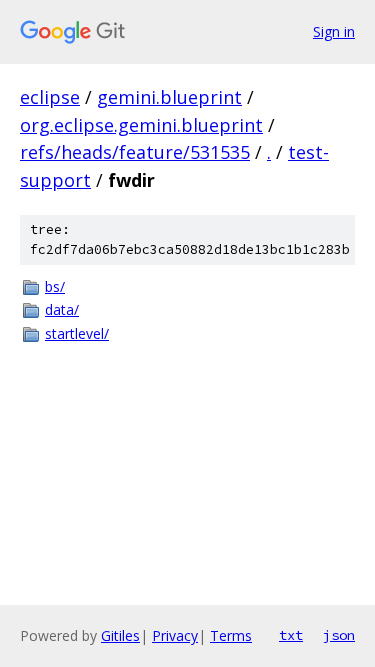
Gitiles (120, 635)
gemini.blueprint (169, 97)
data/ (62, 309)
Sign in (334, 31)
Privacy (175, 635)
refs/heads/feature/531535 (135, 152)
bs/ (55, 286)
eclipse (50, 97)
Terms (231, 635)
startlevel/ (77, 333)
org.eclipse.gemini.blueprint (141, 125)
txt (291, 635)
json (339, 635)
